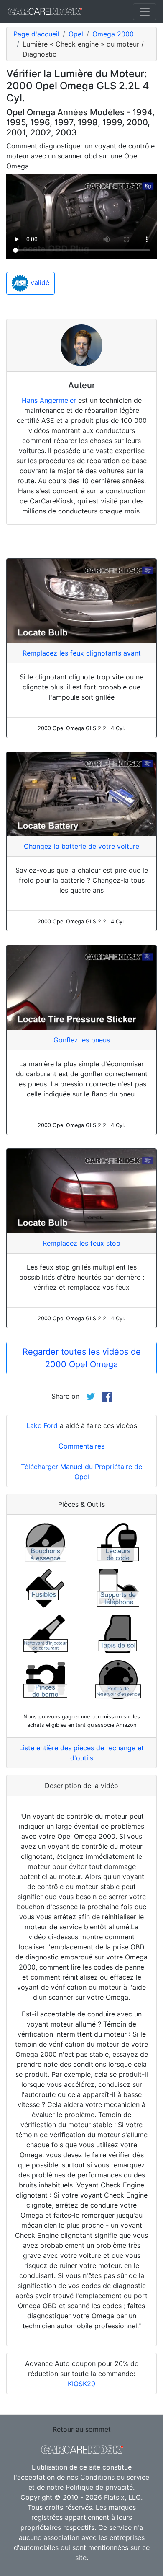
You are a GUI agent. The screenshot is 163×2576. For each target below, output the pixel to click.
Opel (76, 34)
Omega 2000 (113, 34)
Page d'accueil (36, 34)
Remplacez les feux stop (81, 1243)
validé (39, 282)
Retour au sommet (82, 2429)
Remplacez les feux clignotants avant (82, 653)
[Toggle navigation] (145, 12)
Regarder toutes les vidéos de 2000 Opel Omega (82, 1358)
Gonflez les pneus (82, 1040)
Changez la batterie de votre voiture (81, 846)
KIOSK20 (81, 2384)
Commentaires (81, 1446)
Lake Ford (42, 1425)
